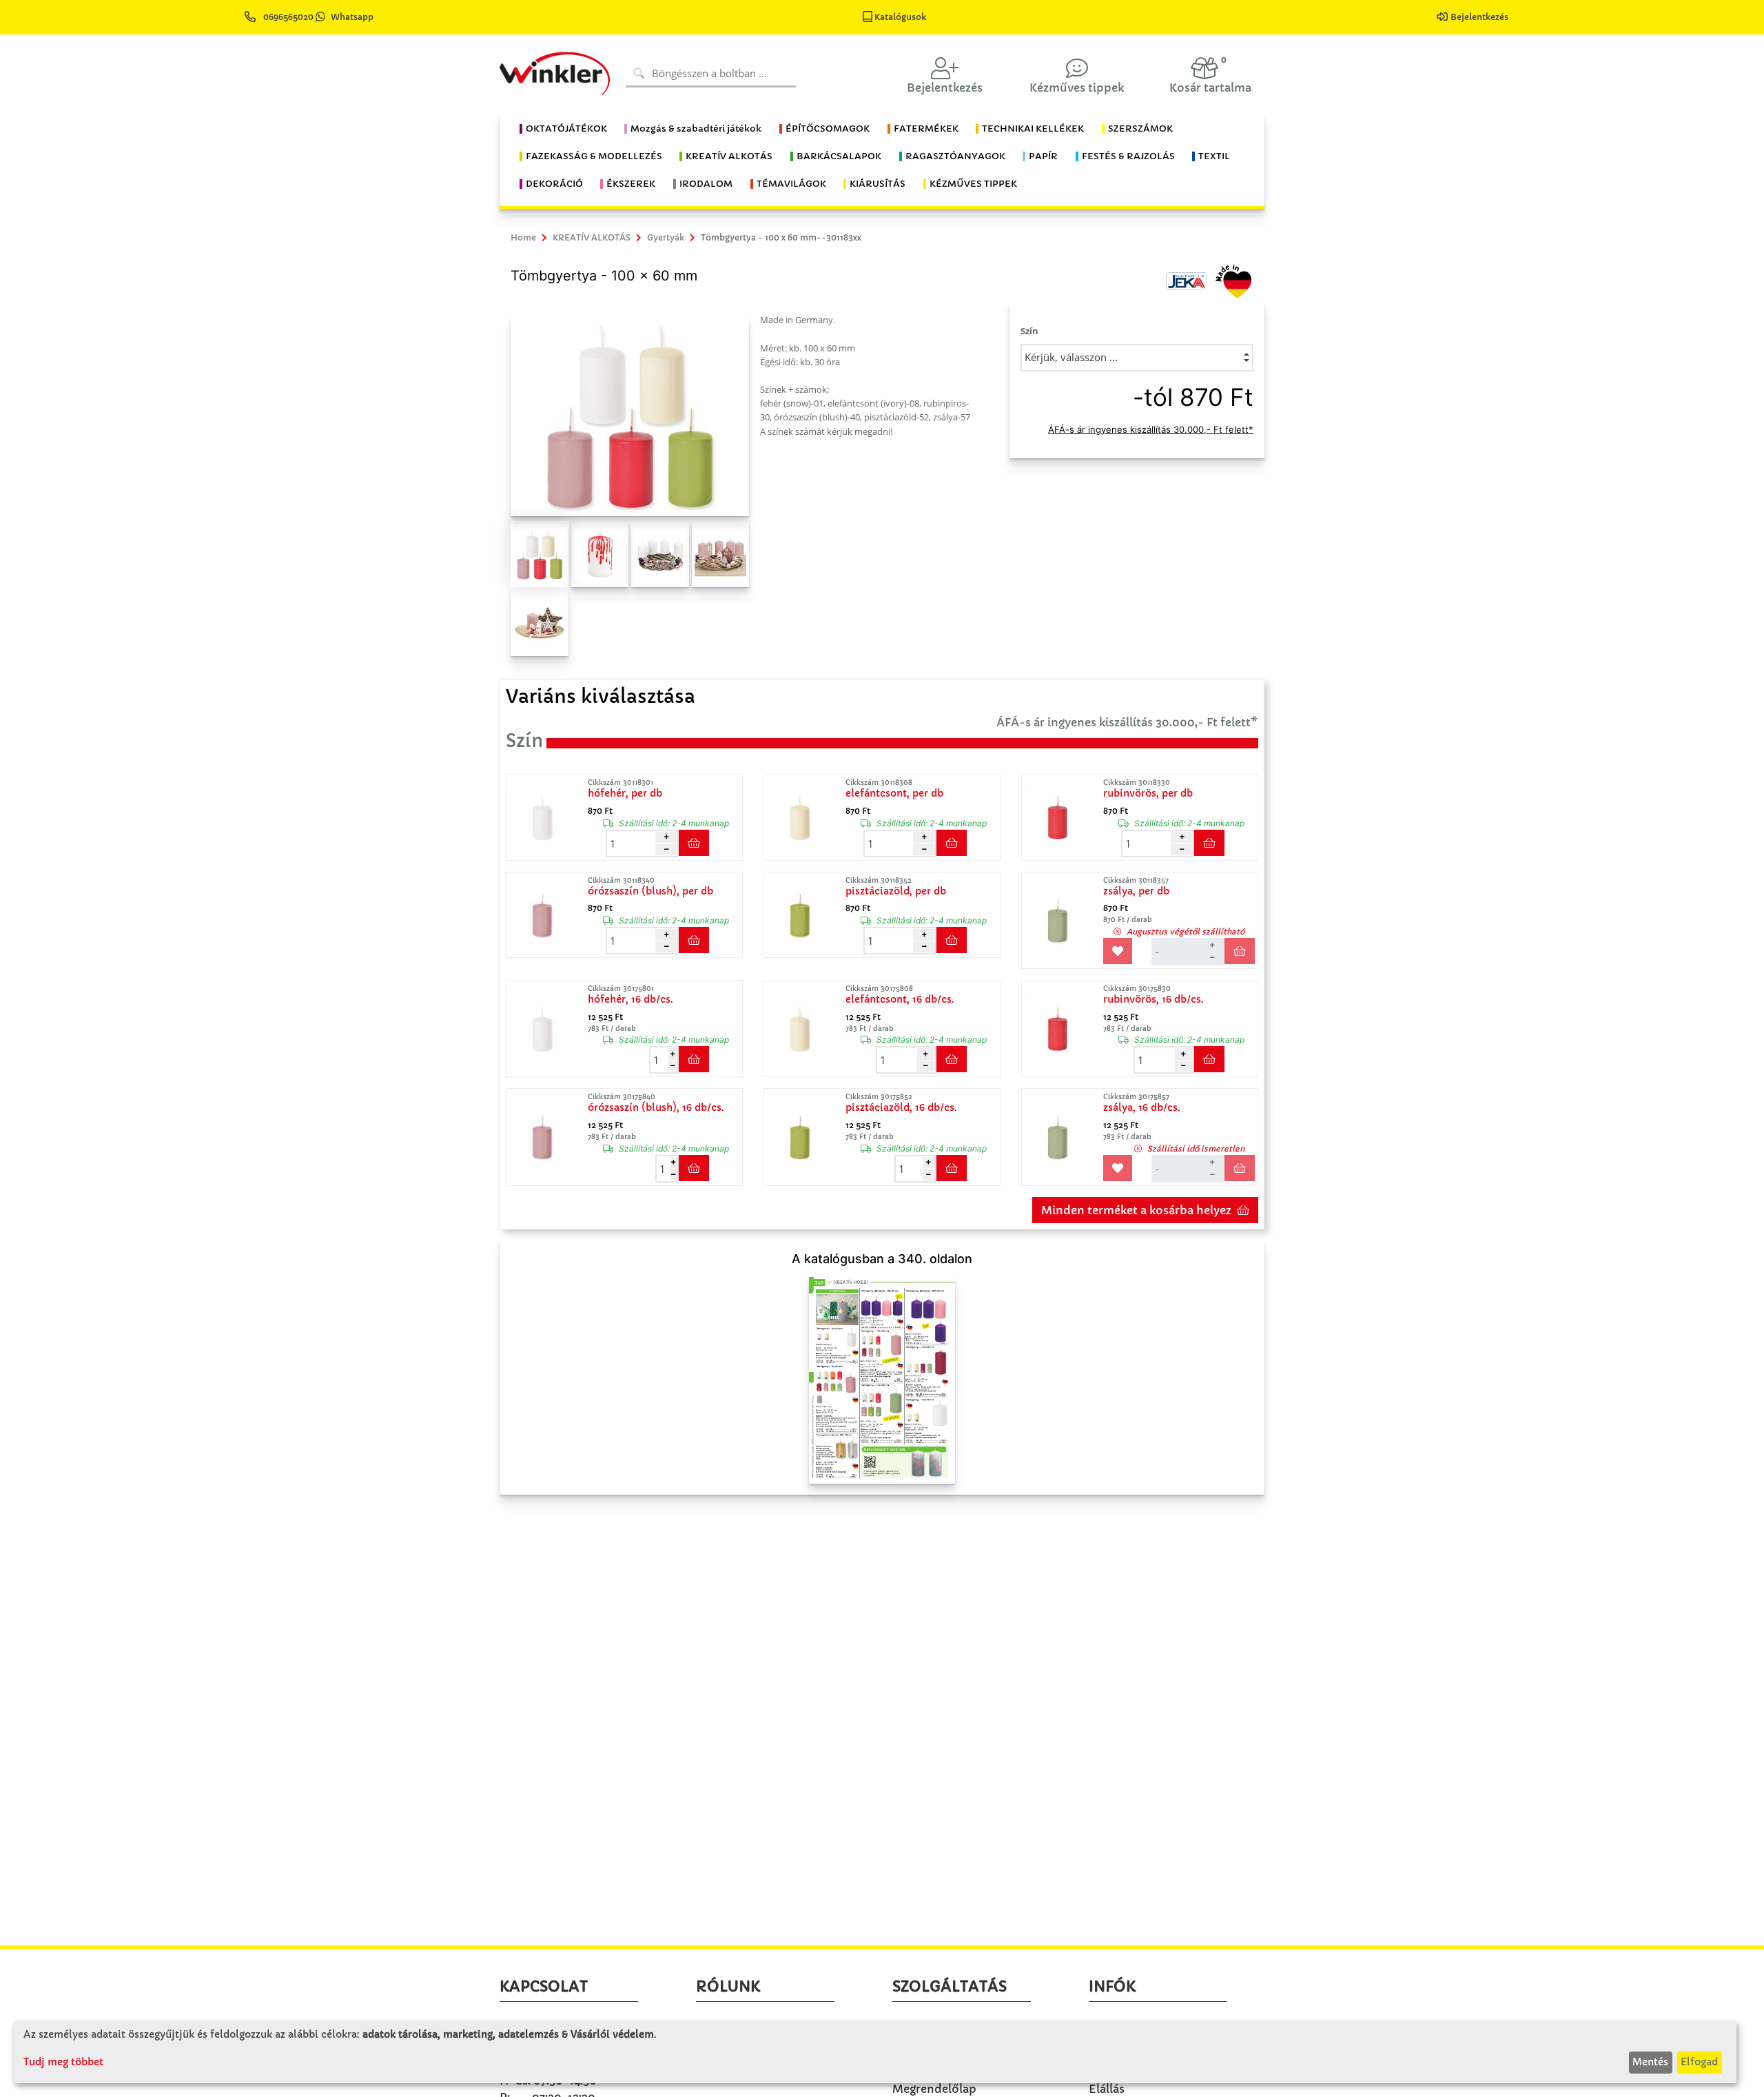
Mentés (1650, 2062)
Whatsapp (352, 17)
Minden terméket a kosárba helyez (1136, 1210)
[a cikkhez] (546, 817)
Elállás (1107, 2089)
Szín (1029, 331)
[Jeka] (1187, 280)
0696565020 (288, 17)
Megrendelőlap (934, 2089)
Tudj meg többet (63, 2062)
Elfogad (1699, 2062)
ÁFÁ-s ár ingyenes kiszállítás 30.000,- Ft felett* (1151, 429)
